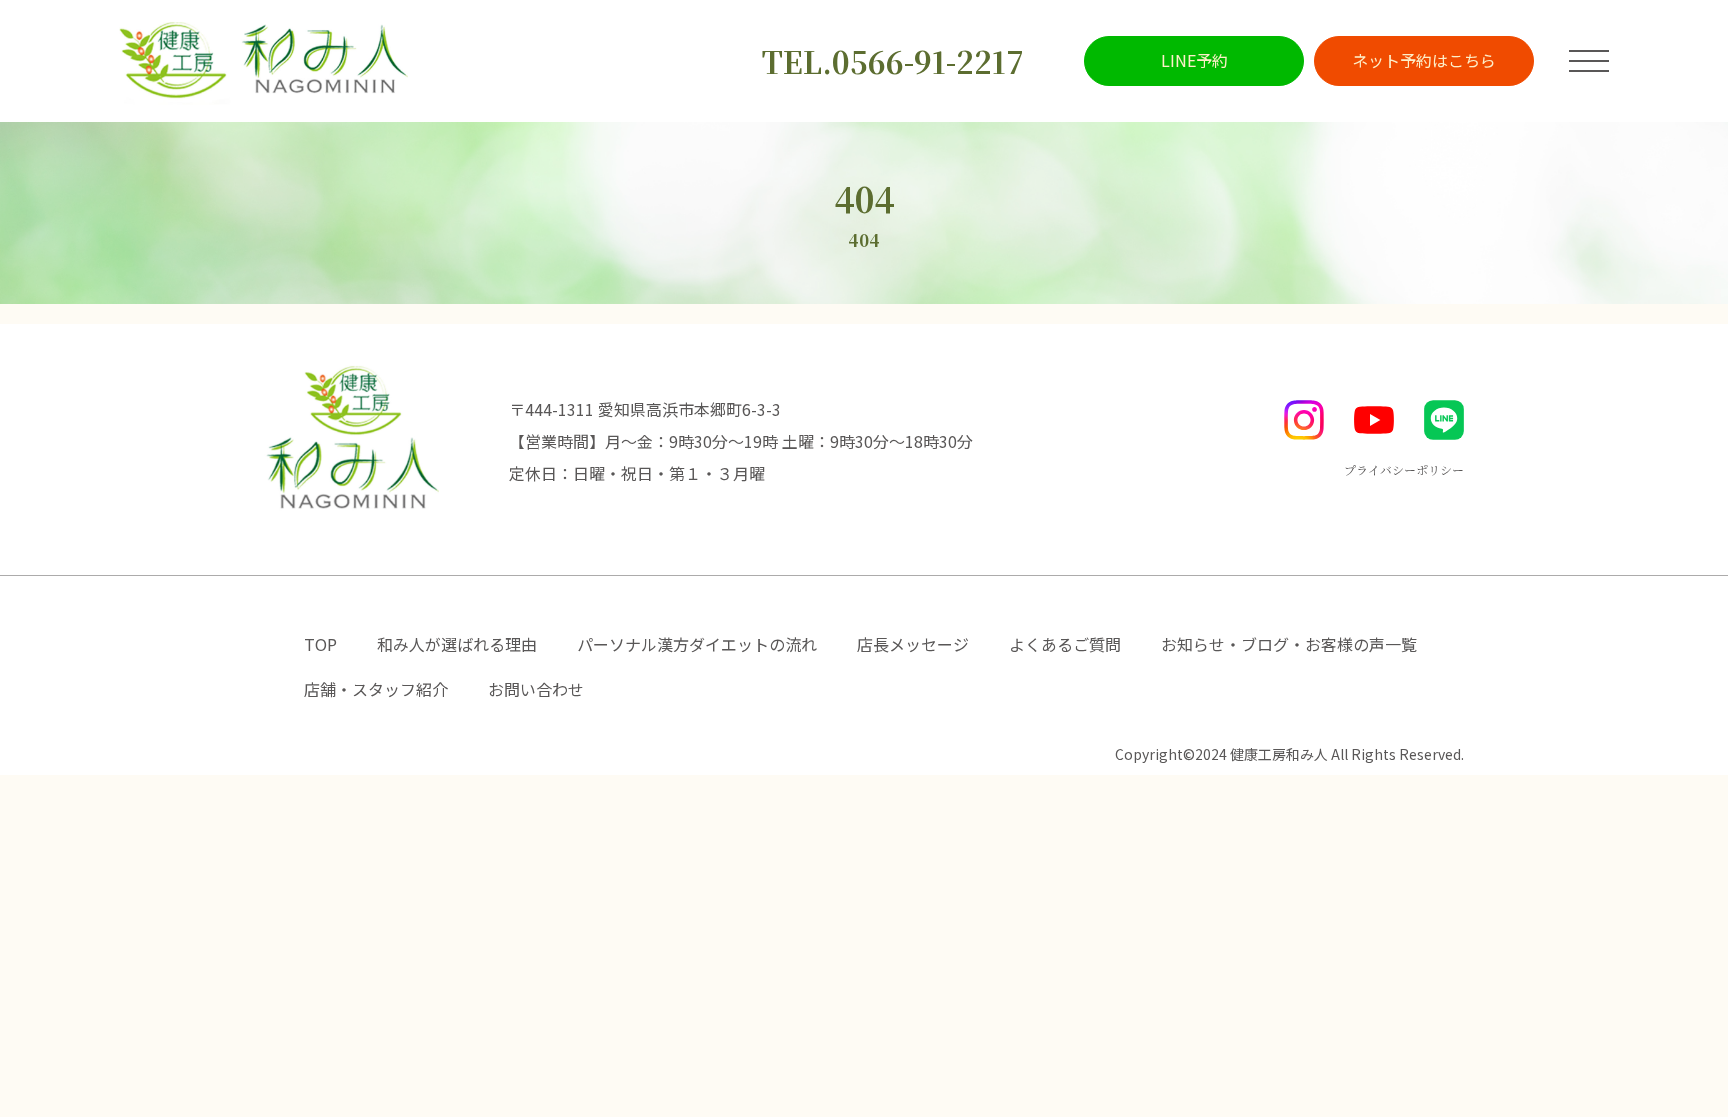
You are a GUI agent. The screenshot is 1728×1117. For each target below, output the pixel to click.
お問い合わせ (536, 689)
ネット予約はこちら (1424, 60)
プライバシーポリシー (1404, 469)
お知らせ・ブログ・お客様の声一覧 (1289, 644)
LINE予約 (1194, 60)
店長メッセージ (913, 644)
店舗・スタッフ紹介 (376, 689)
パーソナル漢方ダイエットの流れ (697, 644)
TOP (320, 644)
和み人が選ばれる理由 (457, 644)
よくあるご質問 (1065, 644)
